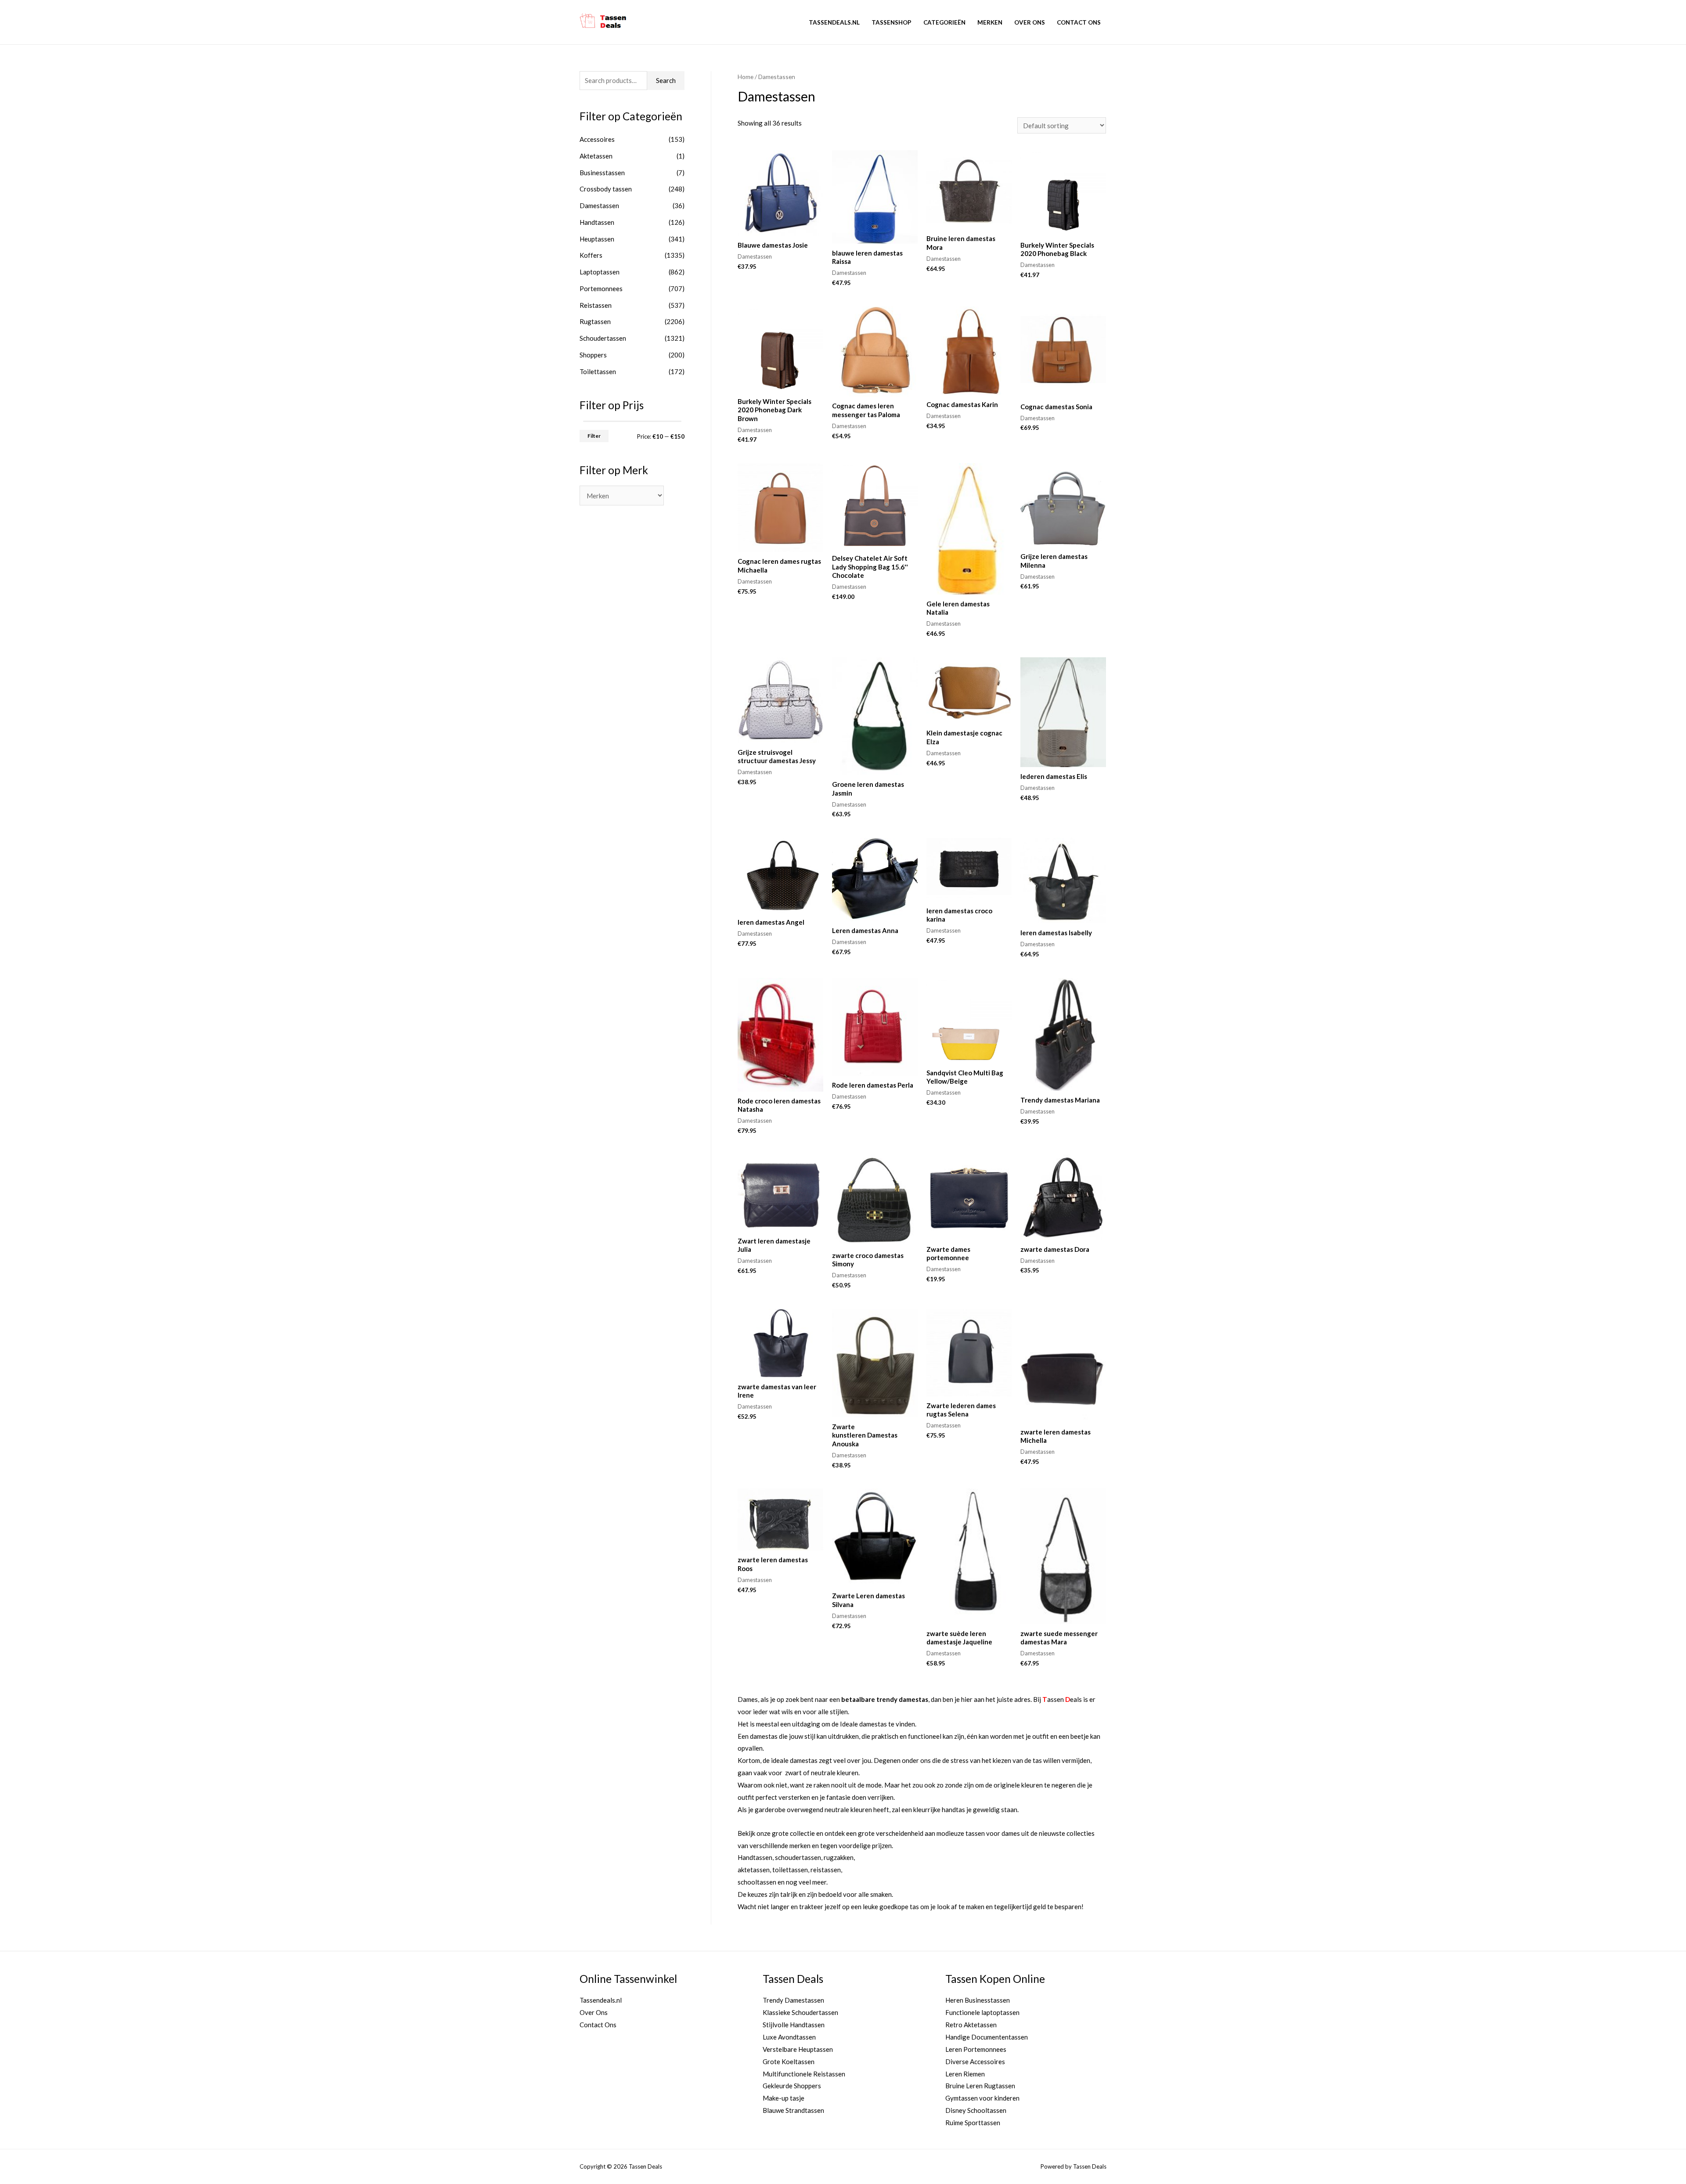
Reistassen (596, 305)
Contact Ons (1079, 22)
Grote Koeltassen (789, 2061)
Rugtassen (595, 321)
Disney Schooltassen (976, 2110)
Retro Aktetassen (971, 2025)
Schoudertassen (603, 338)
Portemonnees (601, 288)
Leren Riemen (965, 2074)
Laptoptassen (600, 272)
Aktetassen (596, 156)
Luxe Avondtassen (789, 2037)
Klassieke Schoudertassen (800, 2012)
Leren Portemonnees (976, 2049)
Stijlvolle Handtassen (794, 2025)
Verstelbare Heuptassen (798, 2049)
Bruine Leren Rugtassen (980, 2086)
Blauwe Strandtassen (793, 2110)
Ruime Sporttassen (973, 2123)
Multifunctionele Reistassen (804, 2074)
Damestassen (599, 205)
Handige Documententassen (987, 2037)
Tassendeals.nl (834, 22)
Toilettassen (598, 371)
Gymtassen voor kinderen (982, 2098)
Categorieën (944, 22)
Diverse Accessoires (975, 2061)
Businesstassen (602, 173)
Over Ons (1030, 22)
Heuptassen (597, 239)
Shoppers (593, 355)
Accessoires (597, 139)
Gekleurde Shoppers (792, 2086)
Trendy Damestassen (793, 2000)
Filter (594, 436)
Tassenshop (892, 22)
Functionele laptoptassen (982, 2012)
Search (666, 80)
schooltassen (757, 1882)
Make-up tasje (784, 2098)
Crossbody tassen (606, 189)
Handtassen (597, 222)
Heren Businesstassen (978, 2000)
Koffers (591, 255)
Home (746, 77)
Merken (990, 22)
